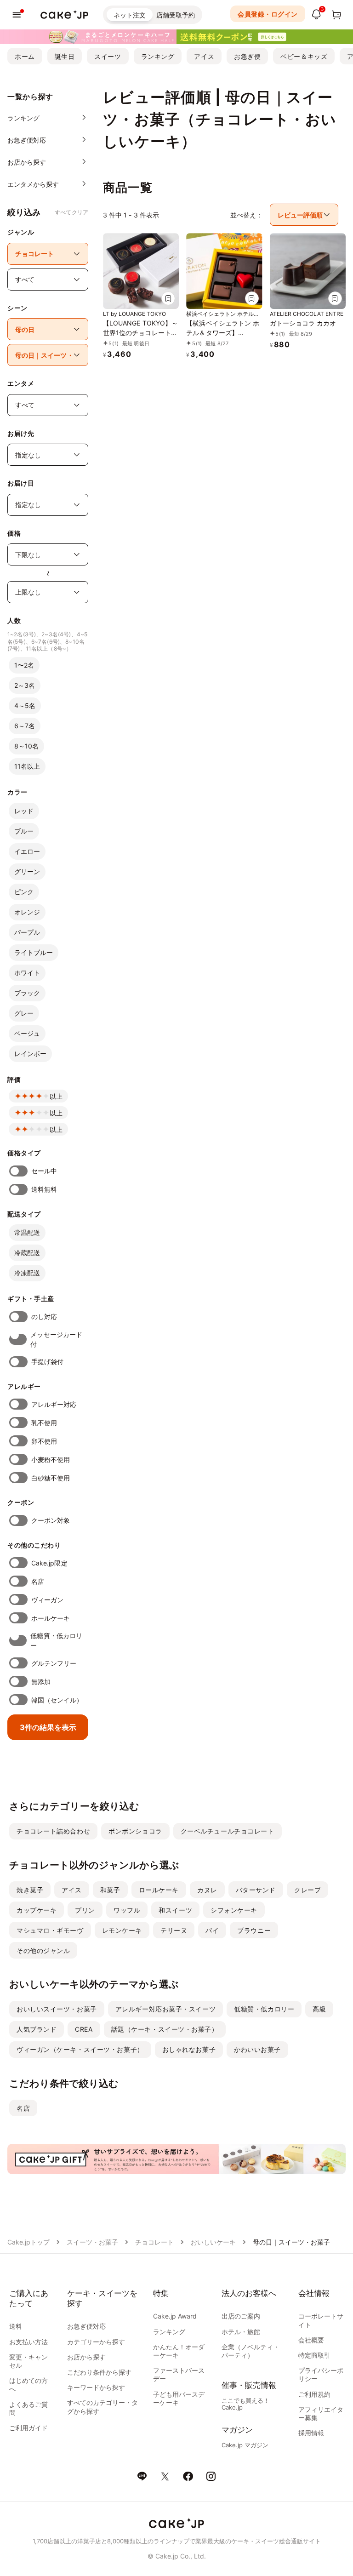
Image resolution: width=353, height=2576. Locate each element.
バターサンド (256, 1890)
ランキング (158, 56)
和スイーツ (175, 1910)
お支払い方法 (28, 2342)
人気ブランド (37, 2029)
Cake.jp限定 (49, 1563)
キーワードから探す (96, 2387)
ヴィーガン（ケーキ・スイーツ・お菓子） (80, 2049)
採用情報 (311, 2433)
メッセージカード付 (56, 1339)
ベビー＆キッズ (304, 56)
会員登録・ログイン (268, 14)
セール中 (44, 1171)
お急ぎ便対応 (86, 2326)
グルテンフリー (54, 1663)
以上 (56, 1096)
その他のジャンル (43, 1951)
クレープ (307, 1890)
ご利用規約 (314, 2394)
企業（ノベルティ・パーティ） (251, 2351)
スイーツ (108, 56)
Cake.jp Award (175, 2316)
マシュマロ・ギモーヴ (50, 1930)
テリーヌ (174, 1930)
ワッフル (127, 1910)
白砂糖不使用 (51, 1478)
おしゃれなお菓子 (189, 2049)
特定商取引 (314, 2355)
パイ (212, 1930)
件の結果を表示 (48, 1727)
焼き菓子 (30, 1890)
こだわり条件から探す (99, 2372)
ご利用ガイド (28, 2428)
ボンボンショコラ (135, 1831)
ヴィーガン (47, 1600)
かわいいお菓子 (257, 2049)
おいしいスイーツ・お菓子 (57, 2009)
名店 (38, 1581)
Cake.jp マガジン (245, 2445)
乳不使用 (44, 1423)
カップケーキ (37, 1910)
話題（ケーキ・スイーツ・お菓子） (165, 2029)
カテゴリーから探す (96, 2342)
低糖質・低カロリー (56, 1640)
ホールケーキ (51, 1618)
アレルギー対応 (54, 1404)
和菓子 (110, 1890)
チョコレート (154, 2242)
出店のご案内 (241, 2316)
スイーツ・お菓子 (92, 2242)
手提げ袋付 (47, 1362)
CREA (84, 2029)
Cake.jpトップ (28, 2242)
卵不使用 (44, 1441)
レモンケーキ (122, 1930)
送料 (16, 2326)
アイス (204, 56)
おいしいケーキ (213, 2242)
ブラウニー (254, 1930)
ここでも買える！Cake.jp (245, 2404)
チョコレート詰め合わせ (53, 1831)
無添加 (41, 1682)
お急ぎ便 (247, 56)
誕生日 (65, 56)
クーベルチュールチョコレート (228, 1831)
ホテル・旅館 (241, 2332)
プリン (85, 1910)
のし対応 (44, 1317)
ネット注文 (130, 15)
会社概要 (311, 2340)
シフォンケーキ (234, 1910)
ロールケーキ (159, 1890)
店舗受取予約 (176, 15)
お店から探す (86, 2357)
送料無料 (44, 1189)
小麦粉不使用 (51, 1459)
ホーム (25, 56)
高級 (319, 2009)
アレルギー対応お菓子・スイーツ (165, 2009)
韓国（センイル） (57, 1700)
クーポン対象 (51, 1520)
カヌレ (207, 1890)
